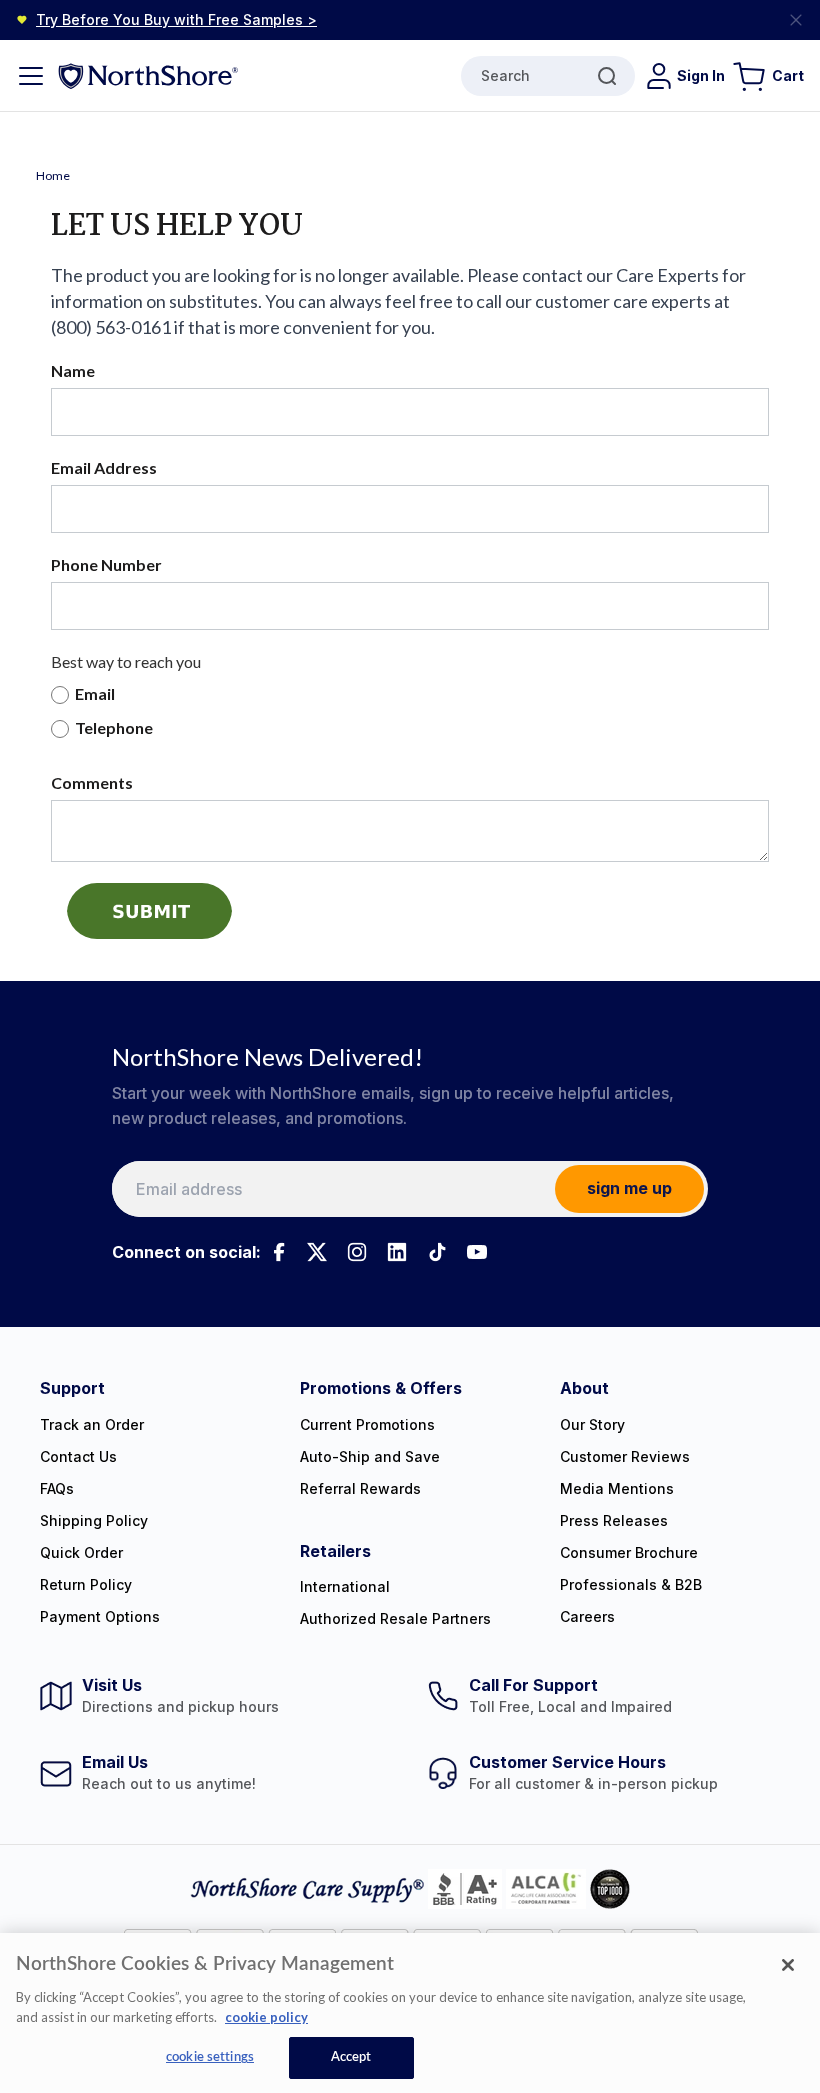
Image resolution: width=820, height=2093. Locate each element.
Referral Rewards (360, 1488)
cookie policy (266, 2017)
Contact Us (78, 1456)
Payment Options (100, 1616)
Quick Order (81, 1552)
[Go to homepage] (148, 75)
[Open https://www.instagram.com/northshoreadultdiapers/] (357, 1252)
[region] (410, 2013)
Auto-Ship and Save (370, 1456)
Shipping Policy (94, 1520)
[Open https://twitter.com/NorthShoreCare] (317, 1252)
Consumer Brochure (629, 1552)
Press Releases (614, 1520)
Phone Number (106, 564)
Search (505, 75)
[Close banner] (796, 20)
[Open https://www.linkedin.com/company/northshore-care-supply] (397, 1252)
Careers (587, 1616)
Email (95, 693)
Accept (351, 2057)
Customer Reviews (625, 1456)
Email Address (104, 467)
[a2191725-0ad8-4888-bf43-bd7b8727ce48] (149, 911)
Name (73, 370)
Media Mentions (617, 1488)
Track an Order (92, 1424)
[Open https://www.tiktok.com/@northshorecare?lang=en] (437, 1252)
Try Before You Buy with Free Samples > (176, 19)
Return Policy (86, 1584)
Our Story (592, 1424)
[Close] (788, 1965)
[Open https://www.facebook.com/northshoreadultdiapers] (277, 1252)
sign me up (629, 1188)
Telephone (114, 727)
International (345, 1586)
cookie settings (210, 2057)
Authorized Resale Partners (395, 1618)
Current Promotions (367, 1424)
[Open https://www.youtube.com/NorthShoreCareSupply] (477, 1252)
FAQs (57, 1488)
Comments (92, 782)
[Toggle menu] (31, 76)
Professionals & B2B (631, 1584)
